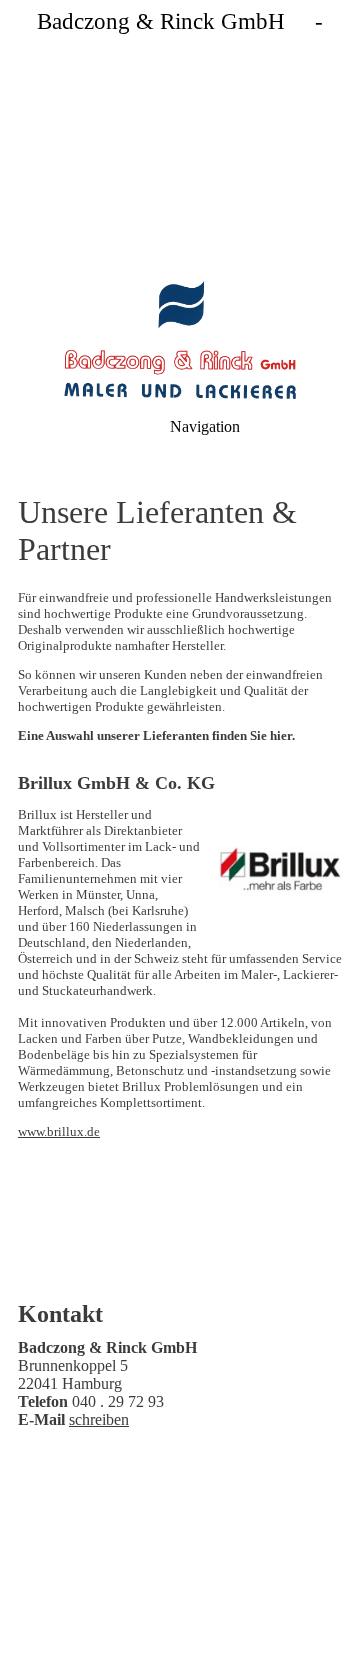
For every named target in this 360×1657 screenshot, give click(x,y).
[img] (180, 140)
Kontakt (210, 1539)
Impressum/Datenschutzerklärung (150, 1555)
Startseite (124, 1539)
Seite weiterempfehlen (221, 1563)
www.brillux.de (59, 1131)
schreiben (99, 1419)
